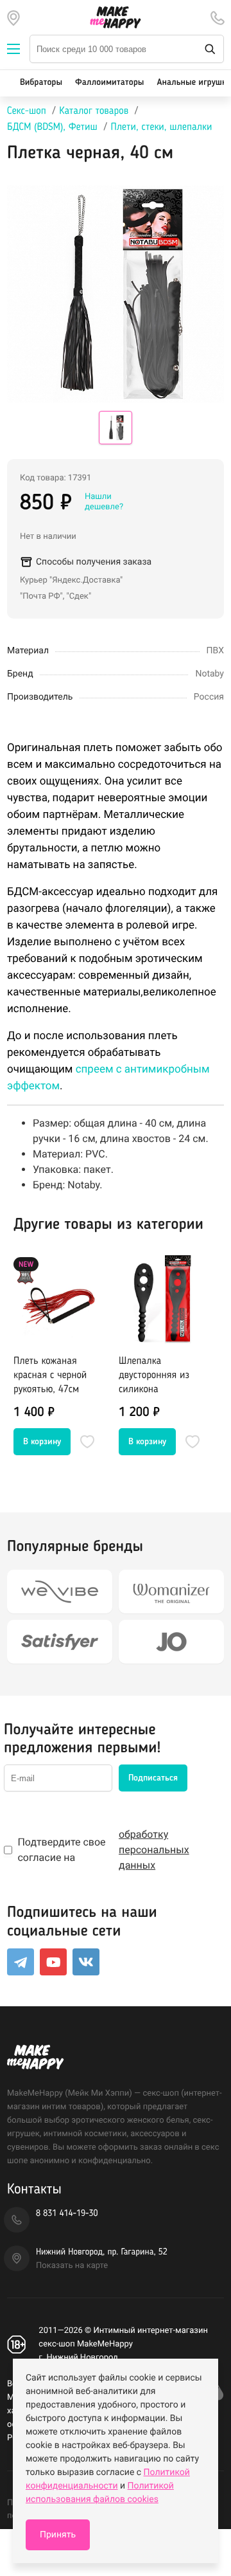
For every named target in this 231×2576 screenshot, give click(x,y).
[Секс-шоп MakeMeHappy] (116, 17)
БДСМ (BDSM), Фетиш (52, 127)
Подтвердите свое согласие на (103, 1850)
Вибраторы (41, 83)
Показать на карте (72, 2266)
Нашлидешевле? (104, 502)
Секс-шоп (27, 111)
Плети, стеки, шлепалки (161, 127)
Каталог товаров (94, 111)
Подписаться (153, 1778)
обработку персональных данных (154, 1850)
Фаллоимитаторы (109, 83)
